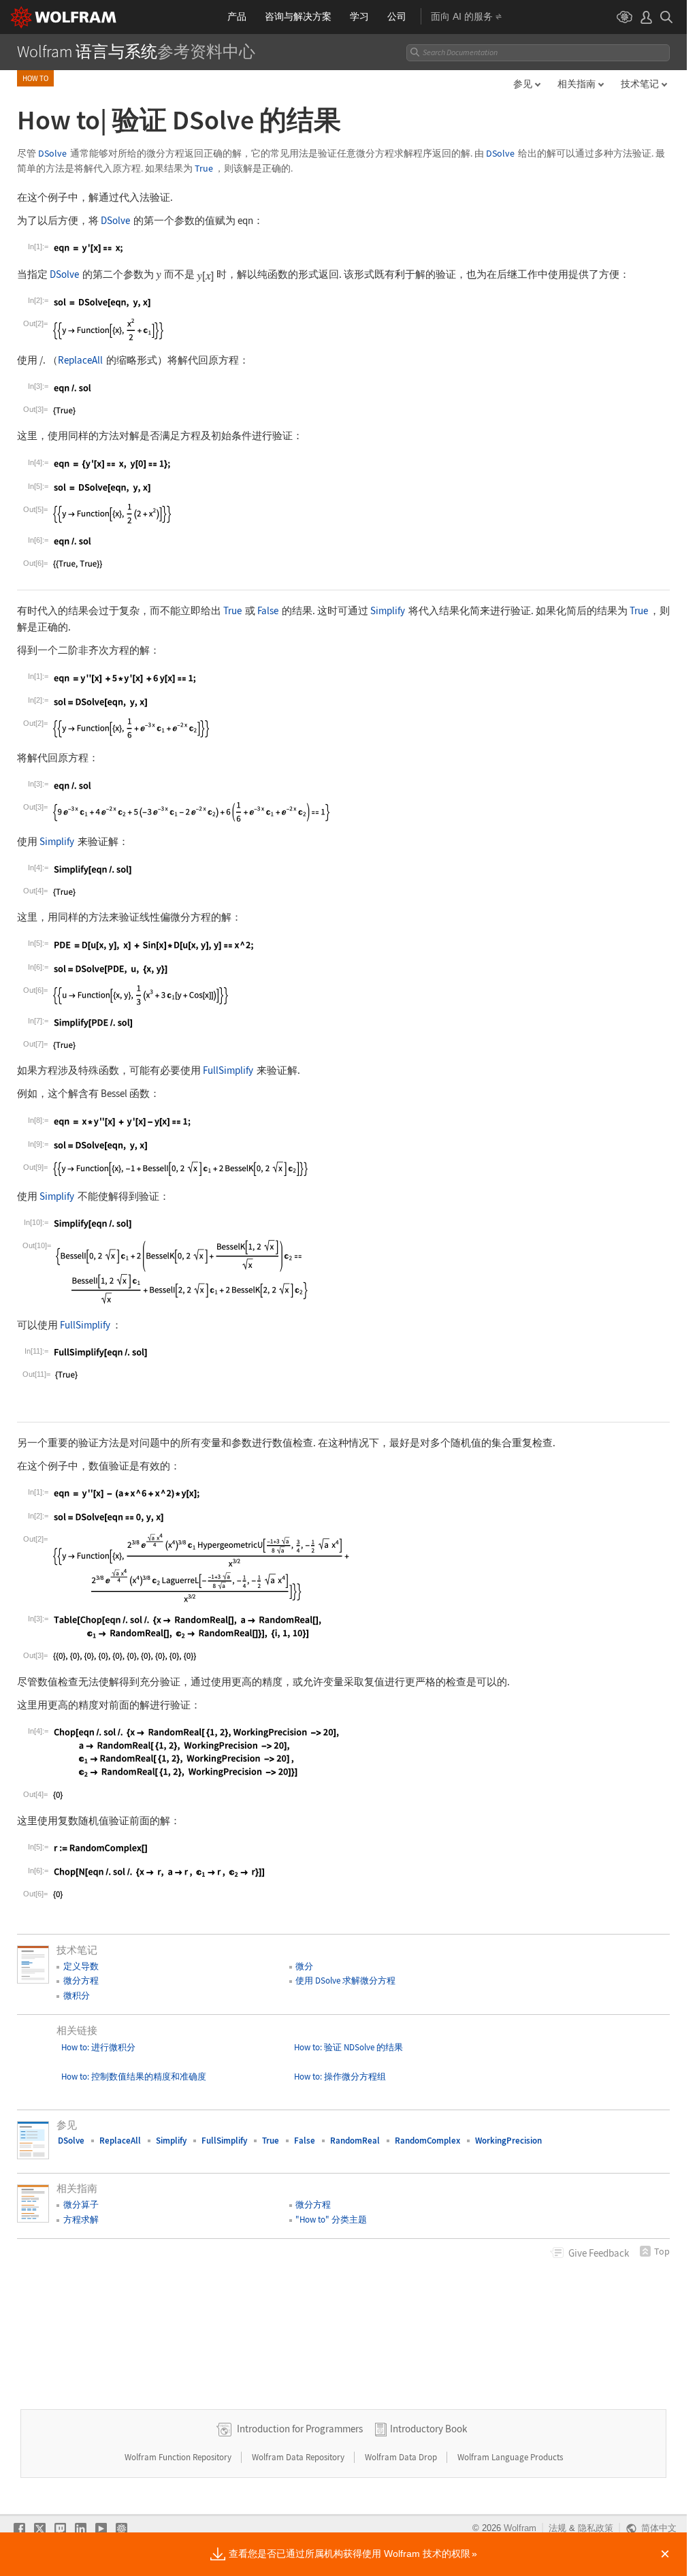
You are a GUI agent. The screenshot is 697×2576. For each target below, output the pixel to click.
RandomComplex (427, 2141)
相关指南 (577, 84)
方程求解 (81, 2220)
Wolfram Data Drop (402, 2457)
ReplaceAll (80, 360)
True (204, 169)
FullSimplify (228, 1070)
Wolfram (520, 2528)
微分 (304, 1966)
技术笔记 (640, 84)
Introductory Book (428, 2429)
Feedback (599, 2253)
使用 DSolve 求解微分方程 (345, 1981)
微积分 (77, 1995)
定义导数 (81, 1966)
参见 (523, 84)
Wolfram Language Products (510, 2457)
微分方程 (81, 1981)
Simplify (388, 610)
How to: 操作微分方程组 (340, 2077)
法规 (557, 2528)
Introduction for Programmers (300, 2429)
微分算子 (81, 2205)
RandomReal (355, 2141)
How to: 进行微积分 (98, 2047)
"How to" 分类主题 (331, 2220)
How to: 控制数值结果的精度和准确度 (134, 2077)
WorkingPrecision (508, 2141)
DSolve (52, 154)
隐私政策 (596, 2528)
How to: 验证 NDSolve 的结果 (348, 2047)
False (268, 610)
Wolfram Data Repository (299, 2457)
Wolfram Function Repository (179, 2457)
